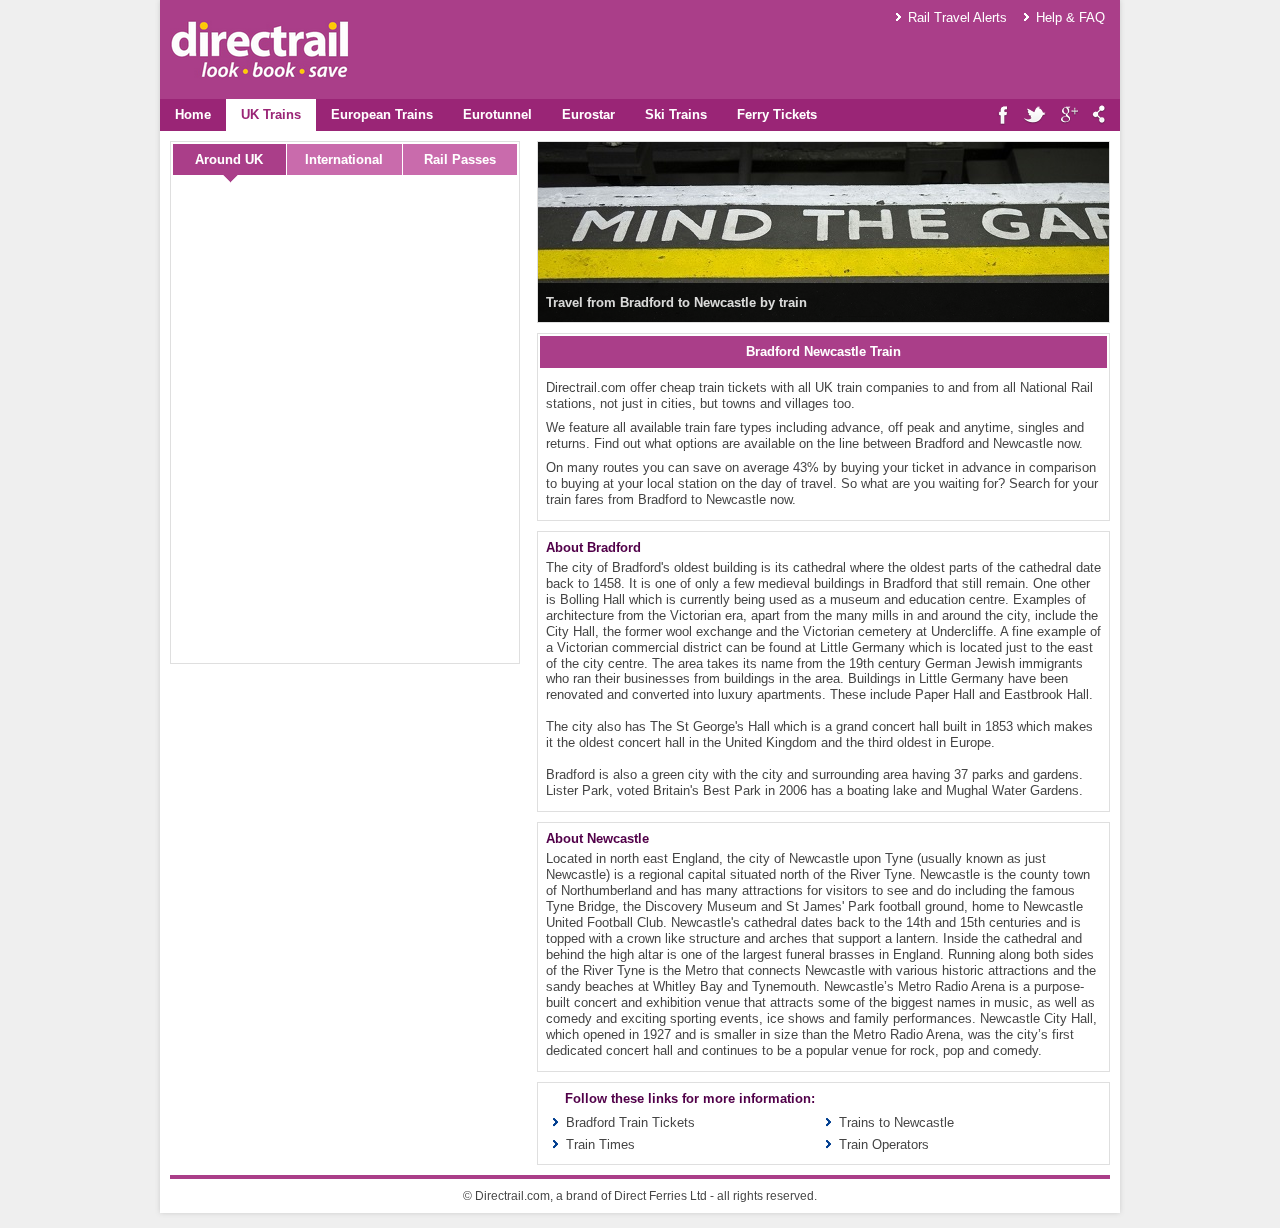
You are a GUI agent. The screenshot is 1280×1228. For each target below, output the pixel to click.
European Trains (382, 114)
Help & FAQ (1070, 17)
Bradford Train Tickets (630, 1122)
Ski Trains (676, 114)
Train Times (600, 1144)
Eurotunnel (497, 114)
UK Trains (271, 114)
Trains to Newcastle (896, 1122)
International (344, 159)
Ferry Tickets (777, 114)
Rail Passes (460, 159)
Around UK (229, 159)
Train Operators (884, 1144)
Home (193, 114)
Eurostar (588, 114)
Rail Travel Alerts (957, 17)
